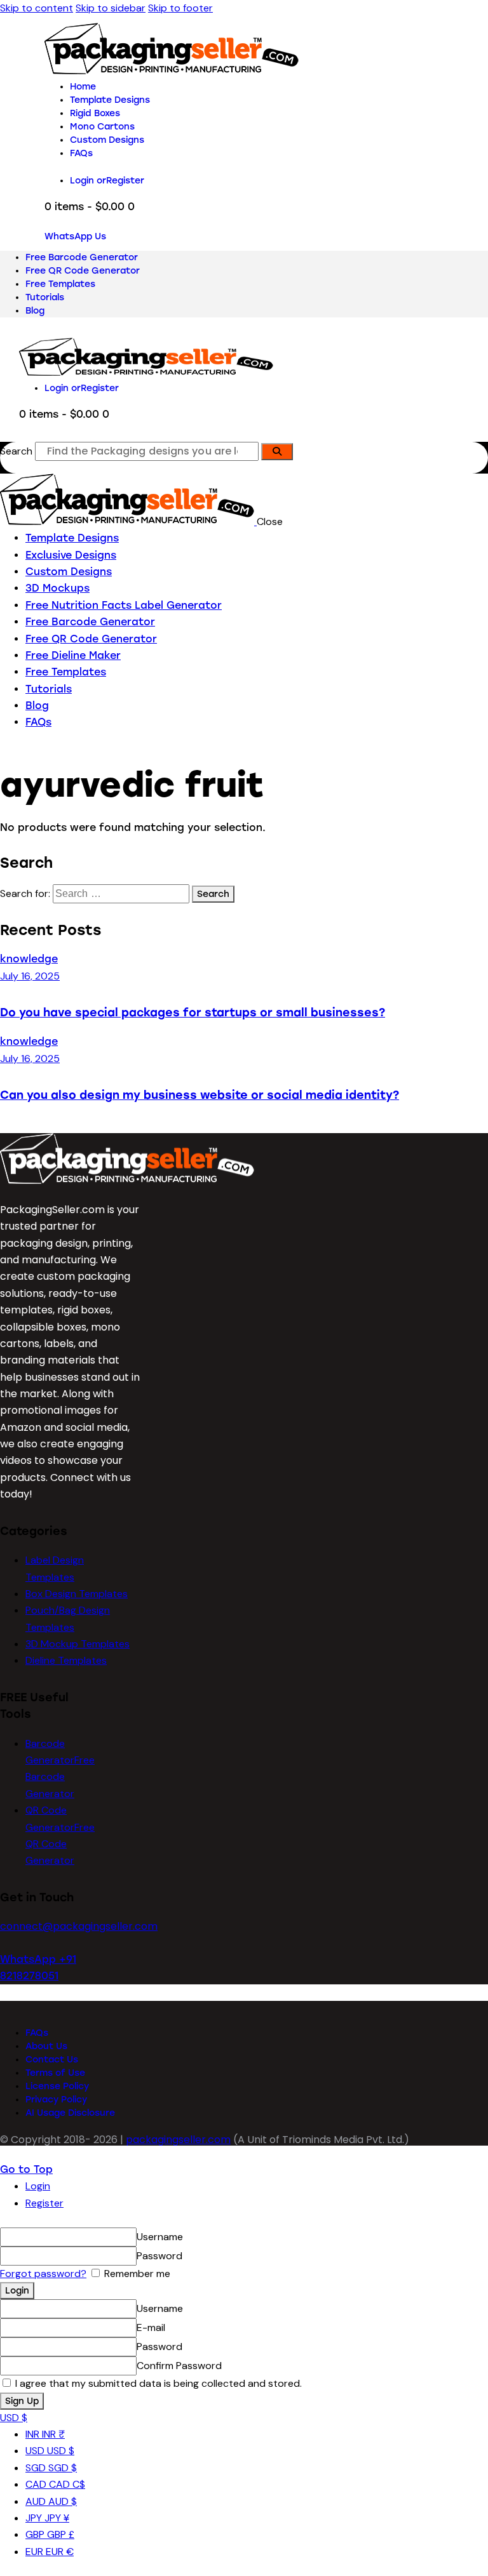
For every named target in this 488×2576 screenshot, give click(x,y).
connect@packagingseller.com (79, 1926)
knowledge (29, 959)
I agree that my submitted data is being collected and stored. (157, 2383)
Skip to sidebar (111, 8)
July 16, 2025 (30, 976)
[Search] (277, 452)
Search (16, 451)
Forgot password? (43, 2274)
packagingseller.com (178, 2140)
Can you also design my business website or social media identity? (200, 1095)
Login (38, 2186)
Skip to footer (180, 8)
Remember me (136, 2274)
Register (44, 2203)
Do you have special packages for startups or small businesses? (193, 1012)
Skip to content (37, 8)
